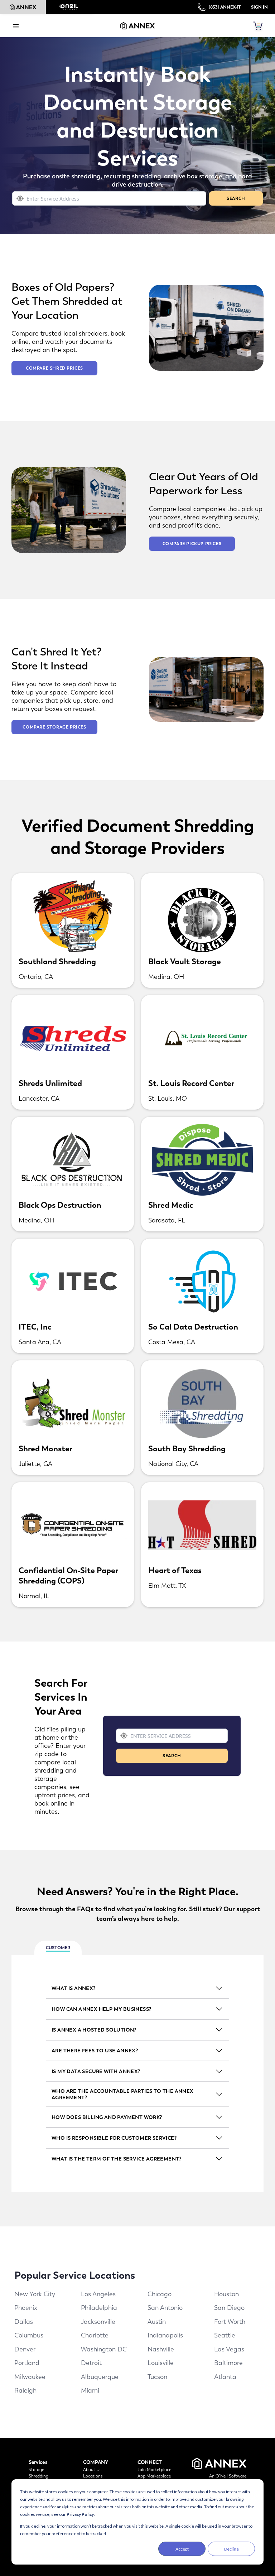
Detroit (91, 2363)
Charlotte (95, 2335)
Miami (90, 2390)
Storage (36, 2470)
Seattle (225, 2335)
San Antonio (165, 2308)
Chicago (160, 2294)
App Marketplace (154, 2476)
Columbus (29, 2335)
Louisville (161, 2363)
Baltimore (228, 2363)
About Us (92, 2470)
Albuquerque (100, 2377)
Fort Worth (230, 2322)
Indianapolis (165, 2335)
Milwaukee (30, 2377)
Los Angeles (98, 2294)
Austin (157, 2322)
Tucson (157, 2377)
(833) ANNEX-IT (225, 7)
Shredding (38, 2476)
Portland (27, 2363)
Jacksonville (98, 2322)
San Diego (229, 2308)
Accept (182, 2549)
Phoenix (26, 2308)
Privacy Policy (80, 2514)
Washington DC (104, 2349)
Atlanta (225, 2377)
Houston (226, 2294)
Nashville (161, 2349)
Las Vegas (229, 2349)
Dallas (24, 2322)
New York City (35, 2294)
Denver (25, 2349)
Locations (93, 2476)
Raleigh (25, 2390)
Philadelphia (99, 2308)
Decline (231, 2549)
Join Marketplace (154, 2470)
